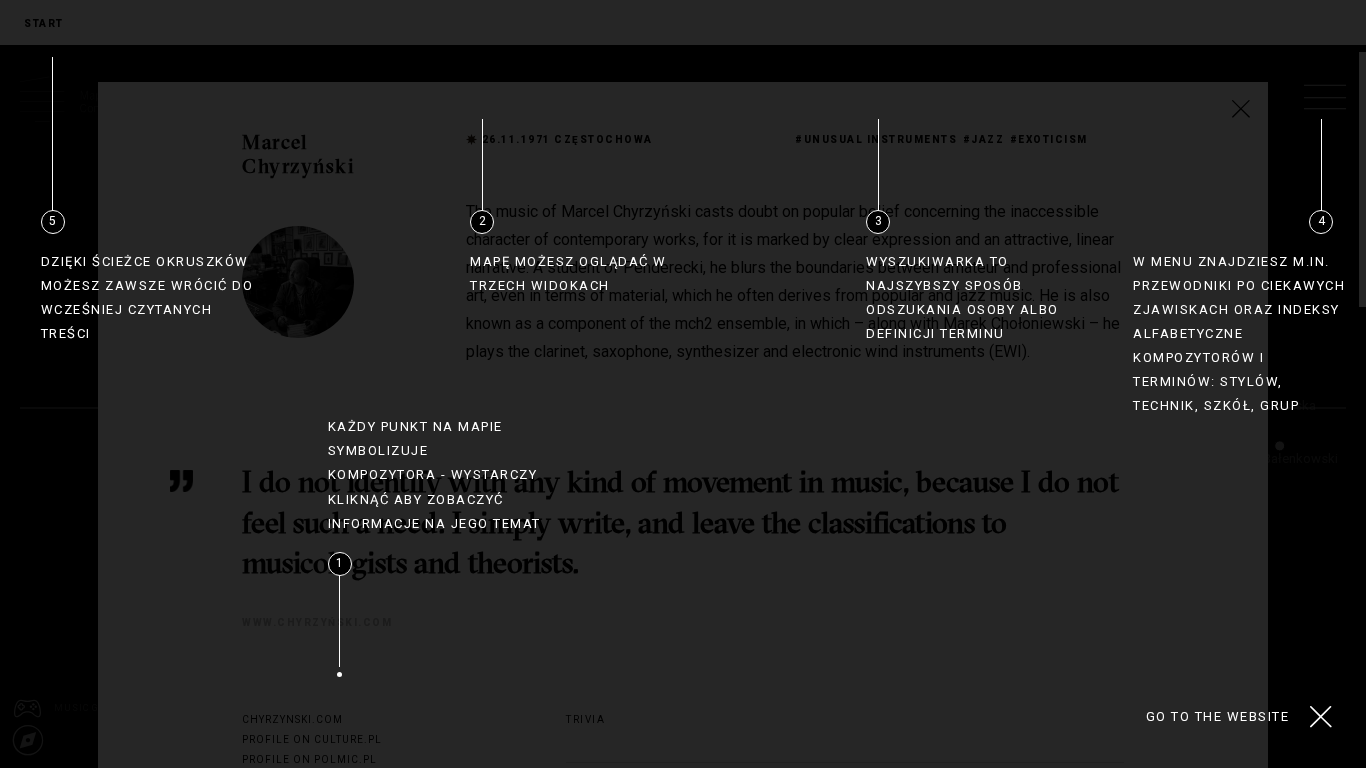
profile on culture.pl (312, 739)
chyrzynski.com (292, 719)
